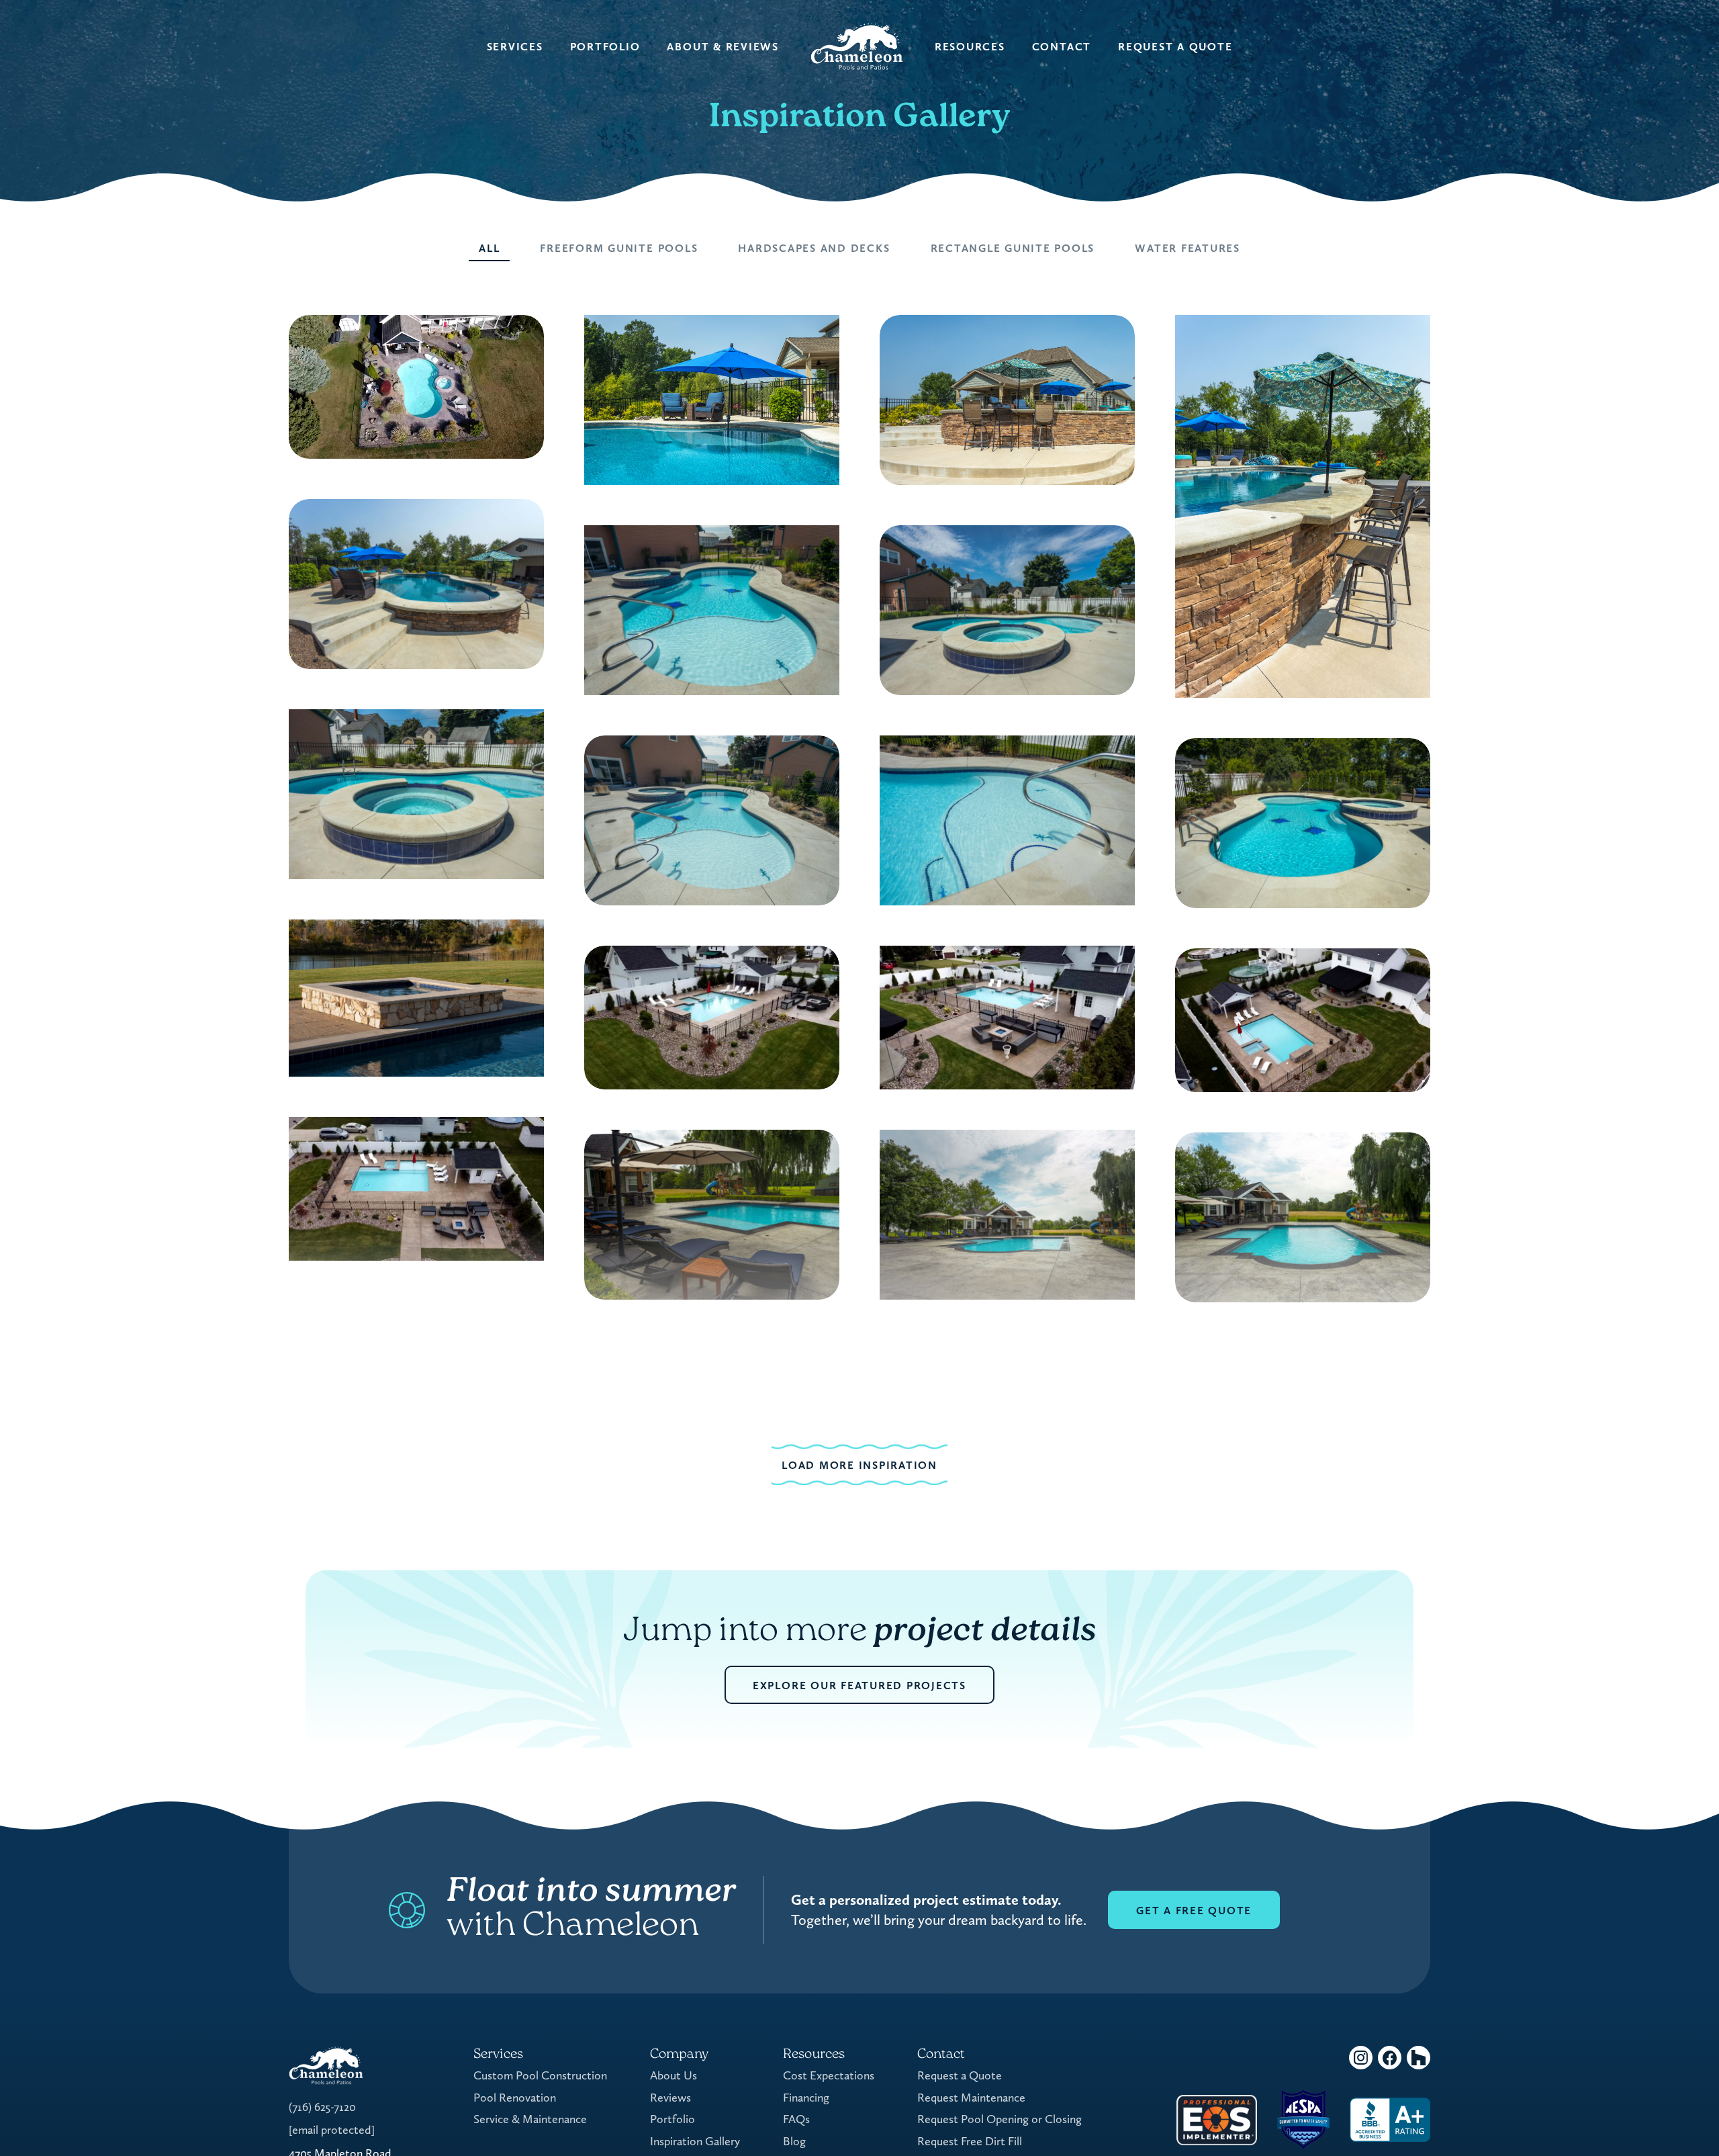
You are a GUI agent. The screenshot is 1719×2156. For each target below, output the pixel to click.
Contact (1062, 47)
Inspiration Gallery (695, 2141)
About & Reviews (723, 47)
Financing (806, 2097)
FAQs (796, 2119)
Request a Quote (1175, 47)
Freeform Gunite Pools (619, 248)
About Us (673, 2075)
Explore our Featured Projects (859, 1686)
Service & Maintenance (530, 2119)
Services (515, 47)
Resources (970, 47)
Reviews (670, 2097)
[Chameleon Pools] (857, 47)
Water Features (1188, 248)
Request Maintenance (971, 2097)
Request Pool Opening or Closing (1000, 2119)
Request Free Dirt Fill (970, 2141)
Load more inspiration (859, 1465)
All (489, 248)
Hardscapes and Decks (814, 248)
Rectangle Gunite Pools (1013, 248)
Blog (794, 2141)
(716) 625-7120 (322, 2107)
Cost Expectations (829, 2075)
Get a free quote (1194, 1911)
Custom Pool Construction (540, 2075)
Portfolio (605, 47)
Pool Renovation (515, 2097)
